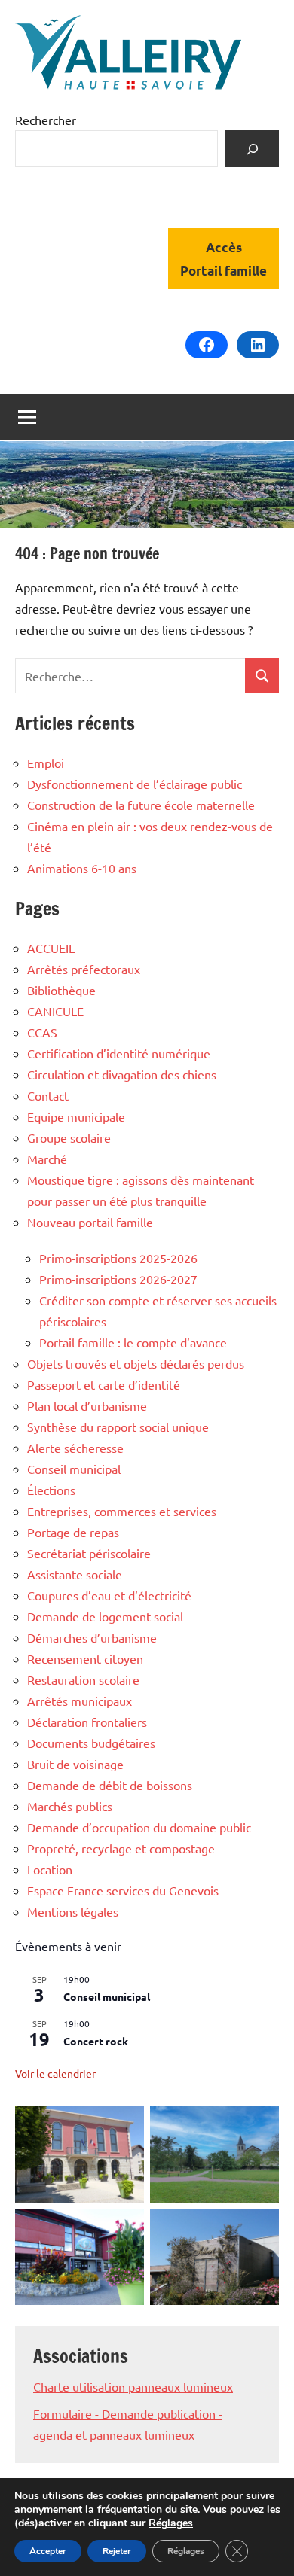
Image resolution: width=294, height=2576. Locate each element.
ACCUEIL (51, 948)
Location (50, 1869)
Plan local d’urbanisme (87, 1405)
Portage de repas (73, 1532)
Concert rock (96, 2041)
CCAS (42, 1032)
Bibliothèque (61, 990)
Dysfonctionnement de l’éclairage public (135, 784)
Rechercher (46, 120)
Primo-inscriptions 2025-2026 (118, 1258)
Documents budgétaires (91, 1743)
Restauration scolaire (83, 1679)
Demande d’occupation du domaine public (139, 1827)
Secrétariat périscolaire (89, 1553)
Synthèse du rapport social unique (118, 1427)
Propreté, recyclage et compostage (121, 1848)
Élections (51, 1490)
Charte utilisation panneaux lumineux (133, 2386)
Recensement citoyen (85, 1658)
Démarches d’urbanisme (92, 1637)
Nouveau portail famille (90, 1222)
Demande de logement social (105, 1616)
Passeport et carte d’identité (104, 1384)
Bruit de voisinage (75, 1764)
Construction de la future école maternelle (141, 805)
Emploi (46, 763)
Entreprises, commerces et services (122, 1511)
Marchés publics (70, 1806)
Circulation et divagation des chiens (122, 1074)
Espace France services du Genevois (123, 1890)
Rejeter (117, 2551)
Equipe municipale (76, 1116)
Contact (48, 1095)
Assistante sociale (75, 1574)
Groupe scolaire (69, 1137)
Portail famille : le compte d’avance (133, 1342)
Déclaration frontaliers (87, 1722)
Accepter (48, 2551)
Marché (47, 1159)
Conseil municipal (74, 1469)
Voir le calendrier (55, 2073)
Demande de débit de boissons (110, 1785)
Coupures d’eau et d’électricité (109, 1595)
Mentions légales (73, 1911)
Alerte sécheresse (75, 1448)
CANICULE (55, 1011)
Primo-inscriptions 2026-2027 (118, 1279)
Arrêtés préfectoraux (84, 969)
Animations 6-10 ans (82, 868)
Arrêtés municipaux (80, 1701)
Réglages (171, 2523)
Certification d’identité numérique (119, 1053)
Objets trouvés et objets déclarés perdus (136, 1363)
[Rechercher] (252, 149)
